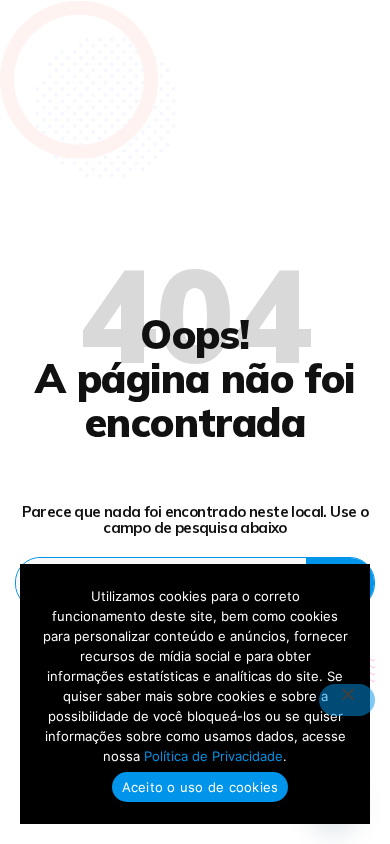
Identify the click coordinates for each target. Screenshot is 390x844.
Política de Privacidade (213, 756)
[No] (347, 700)
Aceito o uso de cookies (200, 787)
